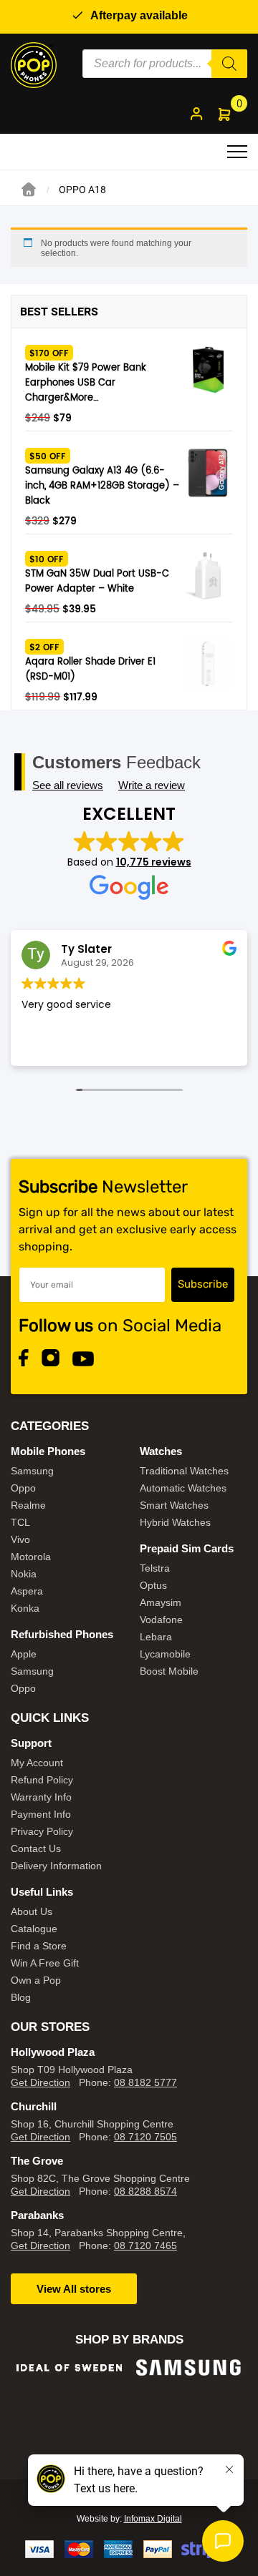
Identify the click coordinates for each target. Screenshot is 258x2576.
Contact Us (36, 1848)
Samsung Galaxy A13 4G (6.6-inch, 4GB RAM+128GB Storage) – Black (102, 486)
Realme (28, 1505)
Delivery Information (56, 1866)
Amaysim (161, 1602)
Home (29, 190)
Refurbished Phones (62, 1634)
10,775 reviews (154, 862)
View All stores (74, 2289)
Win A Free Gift (45, 1963)
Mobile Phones (48, 1451)
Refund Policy (42, 1780)
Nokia (24, 1574)
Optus (153, 1585)
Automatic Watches (183, 1488)
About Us (32, 1911)
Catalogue (34, 1929)
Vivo (20, 1539)
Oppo (23, 1488)
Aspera (27, 1591)
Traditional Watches (184, 1471)
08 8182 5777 (145, 2082)
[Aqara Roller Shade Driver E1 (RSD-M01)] (208, 664)
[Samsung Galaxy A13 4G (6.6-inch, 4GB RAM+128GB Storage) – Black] (208, 473)
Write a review (152, 785)
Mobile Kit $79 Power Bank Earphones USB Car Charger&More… (86, 383)
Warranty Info (41, 1797)
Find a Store (39, 1946)
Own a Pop (36, 1980)
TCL (20, 1522)
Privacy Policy (42, 1831)
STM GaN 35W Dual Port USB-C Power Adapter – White (97, 582)
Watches (161, 1451)
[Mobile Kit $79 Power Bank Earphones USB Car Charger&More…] (208, 370)
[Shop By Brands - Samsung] (189, 2367)
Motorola (31, 1557)
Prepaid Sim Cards (187, 1548)
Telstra (155, 1568)
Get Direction (40, 2082)
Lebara (156, 1637)
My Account (37, 1763)
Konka (25, 1608)
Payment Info (41, 1814)
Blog (21, 1997)
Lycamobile (165, 1654)
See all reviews (68, 785)
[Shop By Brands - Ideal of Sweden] (69, 2367)
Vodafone (161, 1620)
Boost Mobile (169, 1671)
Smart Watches (174, 1505)
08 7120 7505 (145, 2137)
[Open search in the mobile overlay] (165, 64)
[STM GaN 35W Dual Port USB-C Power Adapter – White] (208, 576)
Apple (24, 1654)
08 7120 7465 (145, 2246)
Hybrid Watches (175, 1522)
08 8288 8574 (145, 2191)
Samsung (32, 1471)
